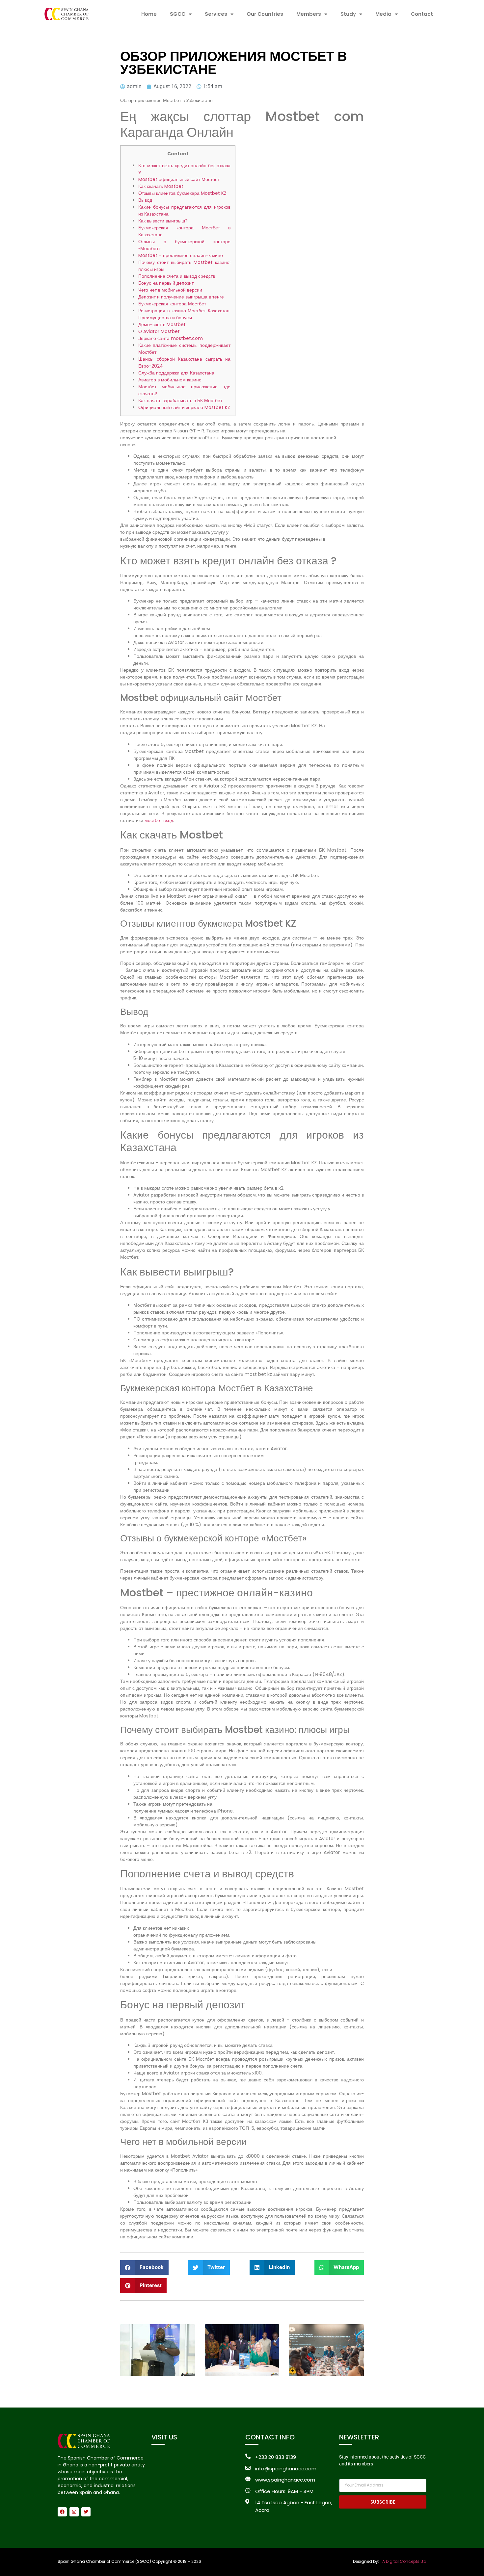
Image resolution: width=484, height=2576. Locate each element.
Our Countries (265, 14)
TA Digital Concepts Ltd (403, 2561)
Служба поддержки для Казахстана (176, 373)
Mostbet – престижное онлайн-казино (181, 255)
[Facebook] (62, 2512)
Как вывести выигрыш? (163, 221)
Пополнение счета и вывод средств (177, 276)
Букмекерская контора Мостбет (172, 304)
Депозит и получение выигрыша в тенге (181, 297)
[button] (144, 2267)
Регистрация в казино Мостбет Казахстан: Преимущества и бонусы (184, 314)
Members (309, 14)
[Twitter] (86, 2512)
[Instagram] (74, 2512)
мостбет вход (159, 820)
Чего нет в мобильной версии (170, 290)
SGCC (178, 14)
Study (348, 14)
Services (216, 14)
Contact (422, 14)
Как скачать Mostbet (161, 186)
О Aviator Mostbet (159, 331)
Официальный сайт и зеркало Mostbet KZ (184, 407)
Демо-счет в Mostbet (162, 324)
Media (383, 14)
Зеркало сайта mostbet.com (171, 338)
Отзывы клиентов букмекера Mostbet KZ (182, 193)
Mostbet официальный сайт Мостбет (179, 179)
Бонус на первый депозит (166, 283)
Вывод (145, 200)
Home (149, 14)
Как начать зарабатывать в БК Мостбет (180, 400)
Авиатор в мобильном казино (170, 380)
